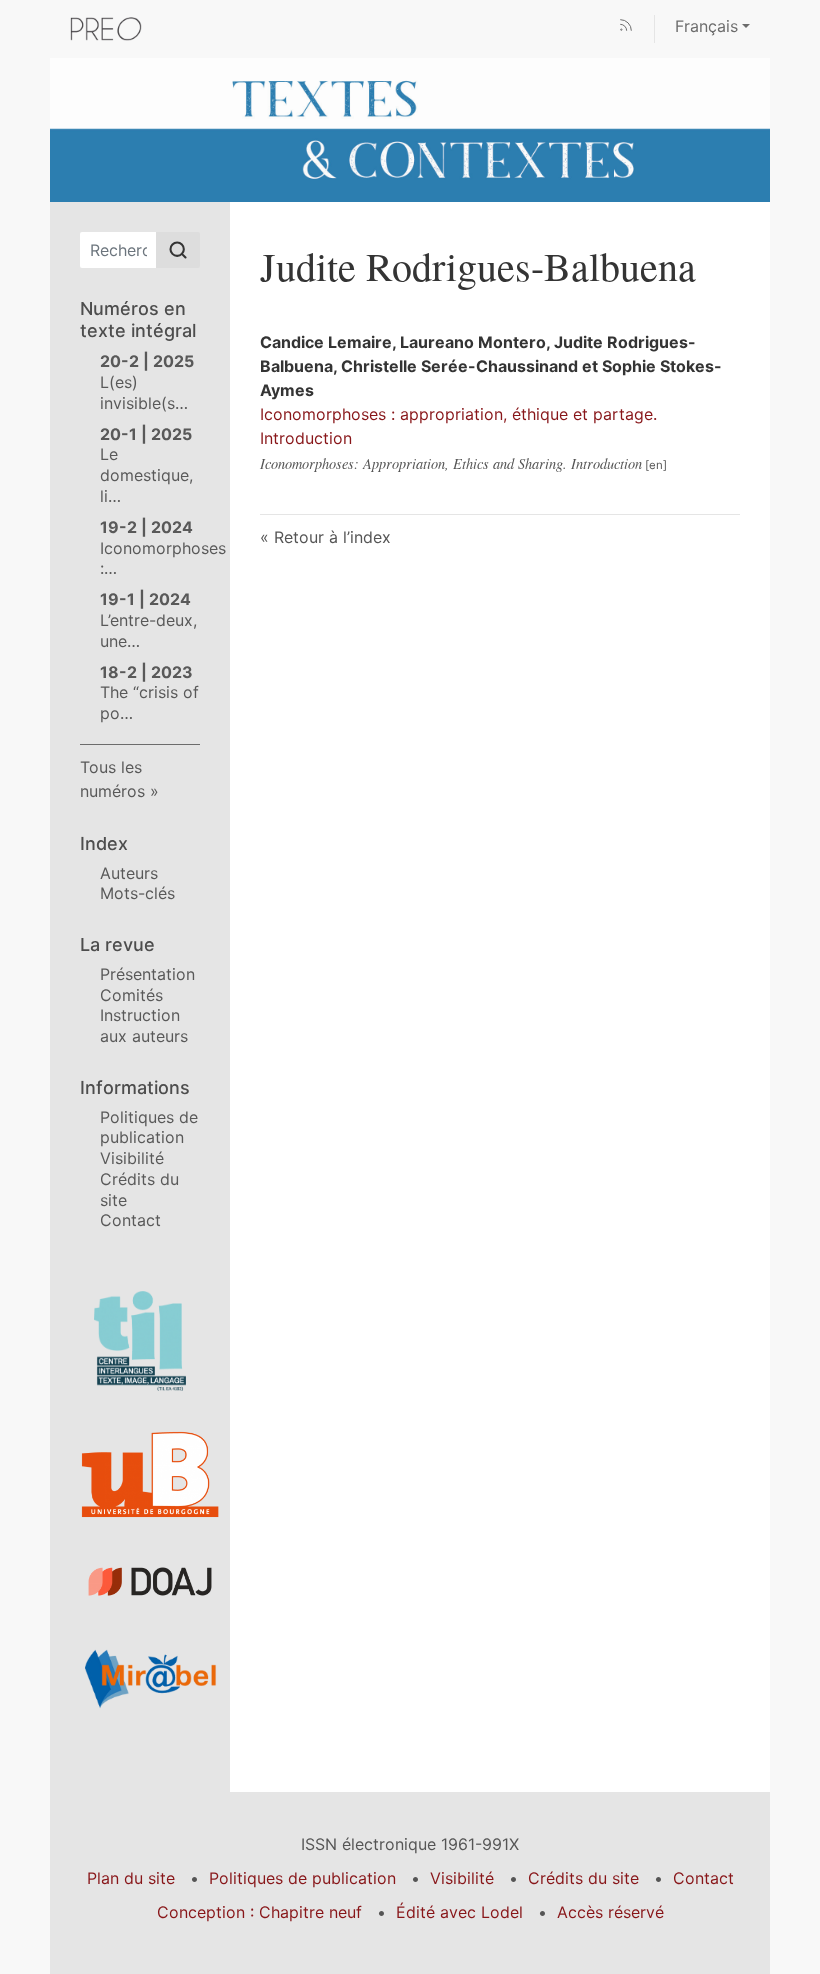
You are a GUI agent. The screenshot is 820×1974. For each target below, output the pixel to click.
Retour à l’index (332, 537)
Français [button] (706, 26)
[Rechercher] (178, 250)
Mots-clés (137, 893)
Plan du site (131, 1878)
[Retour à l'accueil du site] (410, 128)
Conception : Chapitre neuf (259, 1912)
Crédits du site (583, 1878)
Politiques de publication (149, 1127)
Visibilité (132, 1158)
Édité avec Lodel (459, 1912)
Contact (130, 1220)
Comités (131, 995)
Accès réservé (610, 1912)
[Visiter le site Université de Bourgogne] (140, 1475)
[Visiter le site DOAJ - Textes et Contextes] (140, 1581)
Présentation (147, 974)
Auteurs (129, 873)
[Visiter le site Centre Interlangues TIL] (140, 1341)
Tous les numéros (112, 779)
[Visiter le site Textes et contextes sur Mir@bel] (140, 1678)
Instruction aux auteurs (144, 1025)
